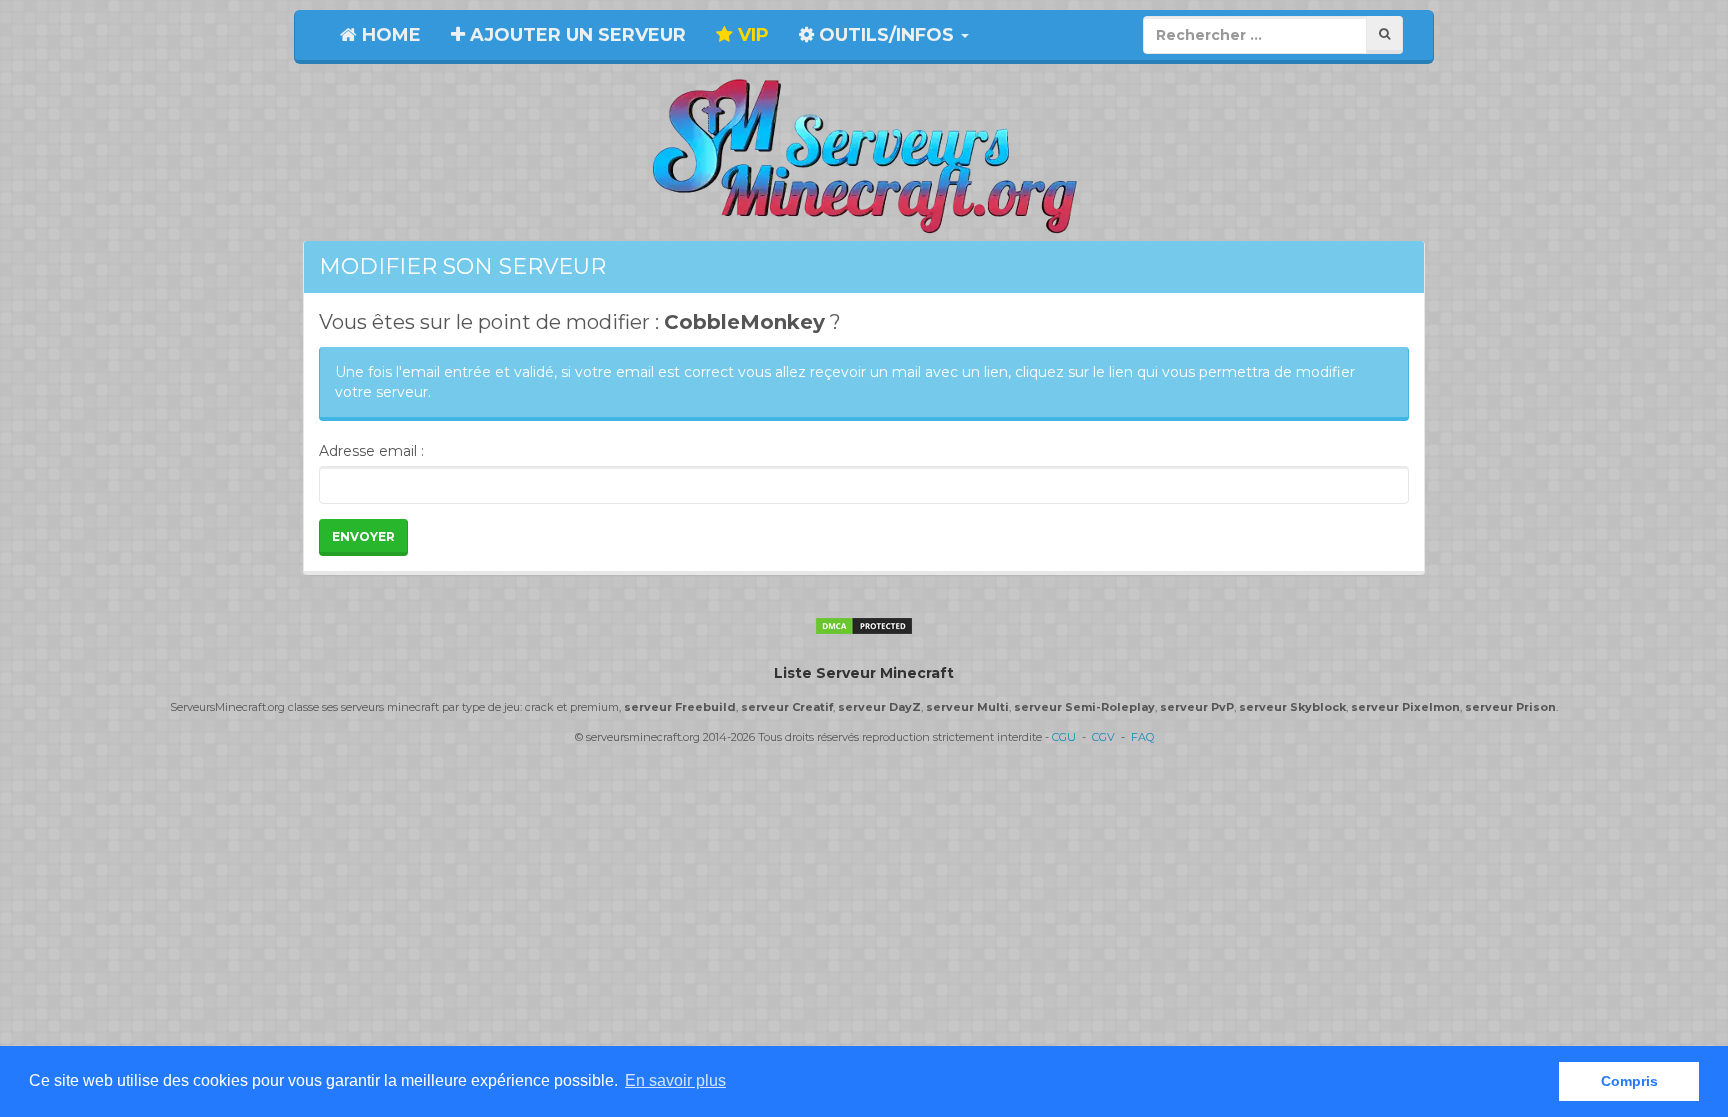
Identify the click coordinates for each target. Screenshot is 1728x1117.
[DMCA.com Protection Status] (864, 625)
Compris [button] (1629, 1081)
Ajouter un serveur (575, 35)
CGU (1064, 737)
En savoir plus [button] (675, 1080)
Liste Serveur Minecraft (864, 673)
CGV (1103, 737)
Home (389, 35)
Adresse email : (371, 451)
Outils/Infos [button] (886, 35)
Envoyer (363, 536)
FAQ (1142, 737)
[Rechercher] (1384, 34)
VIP (751, 35)
